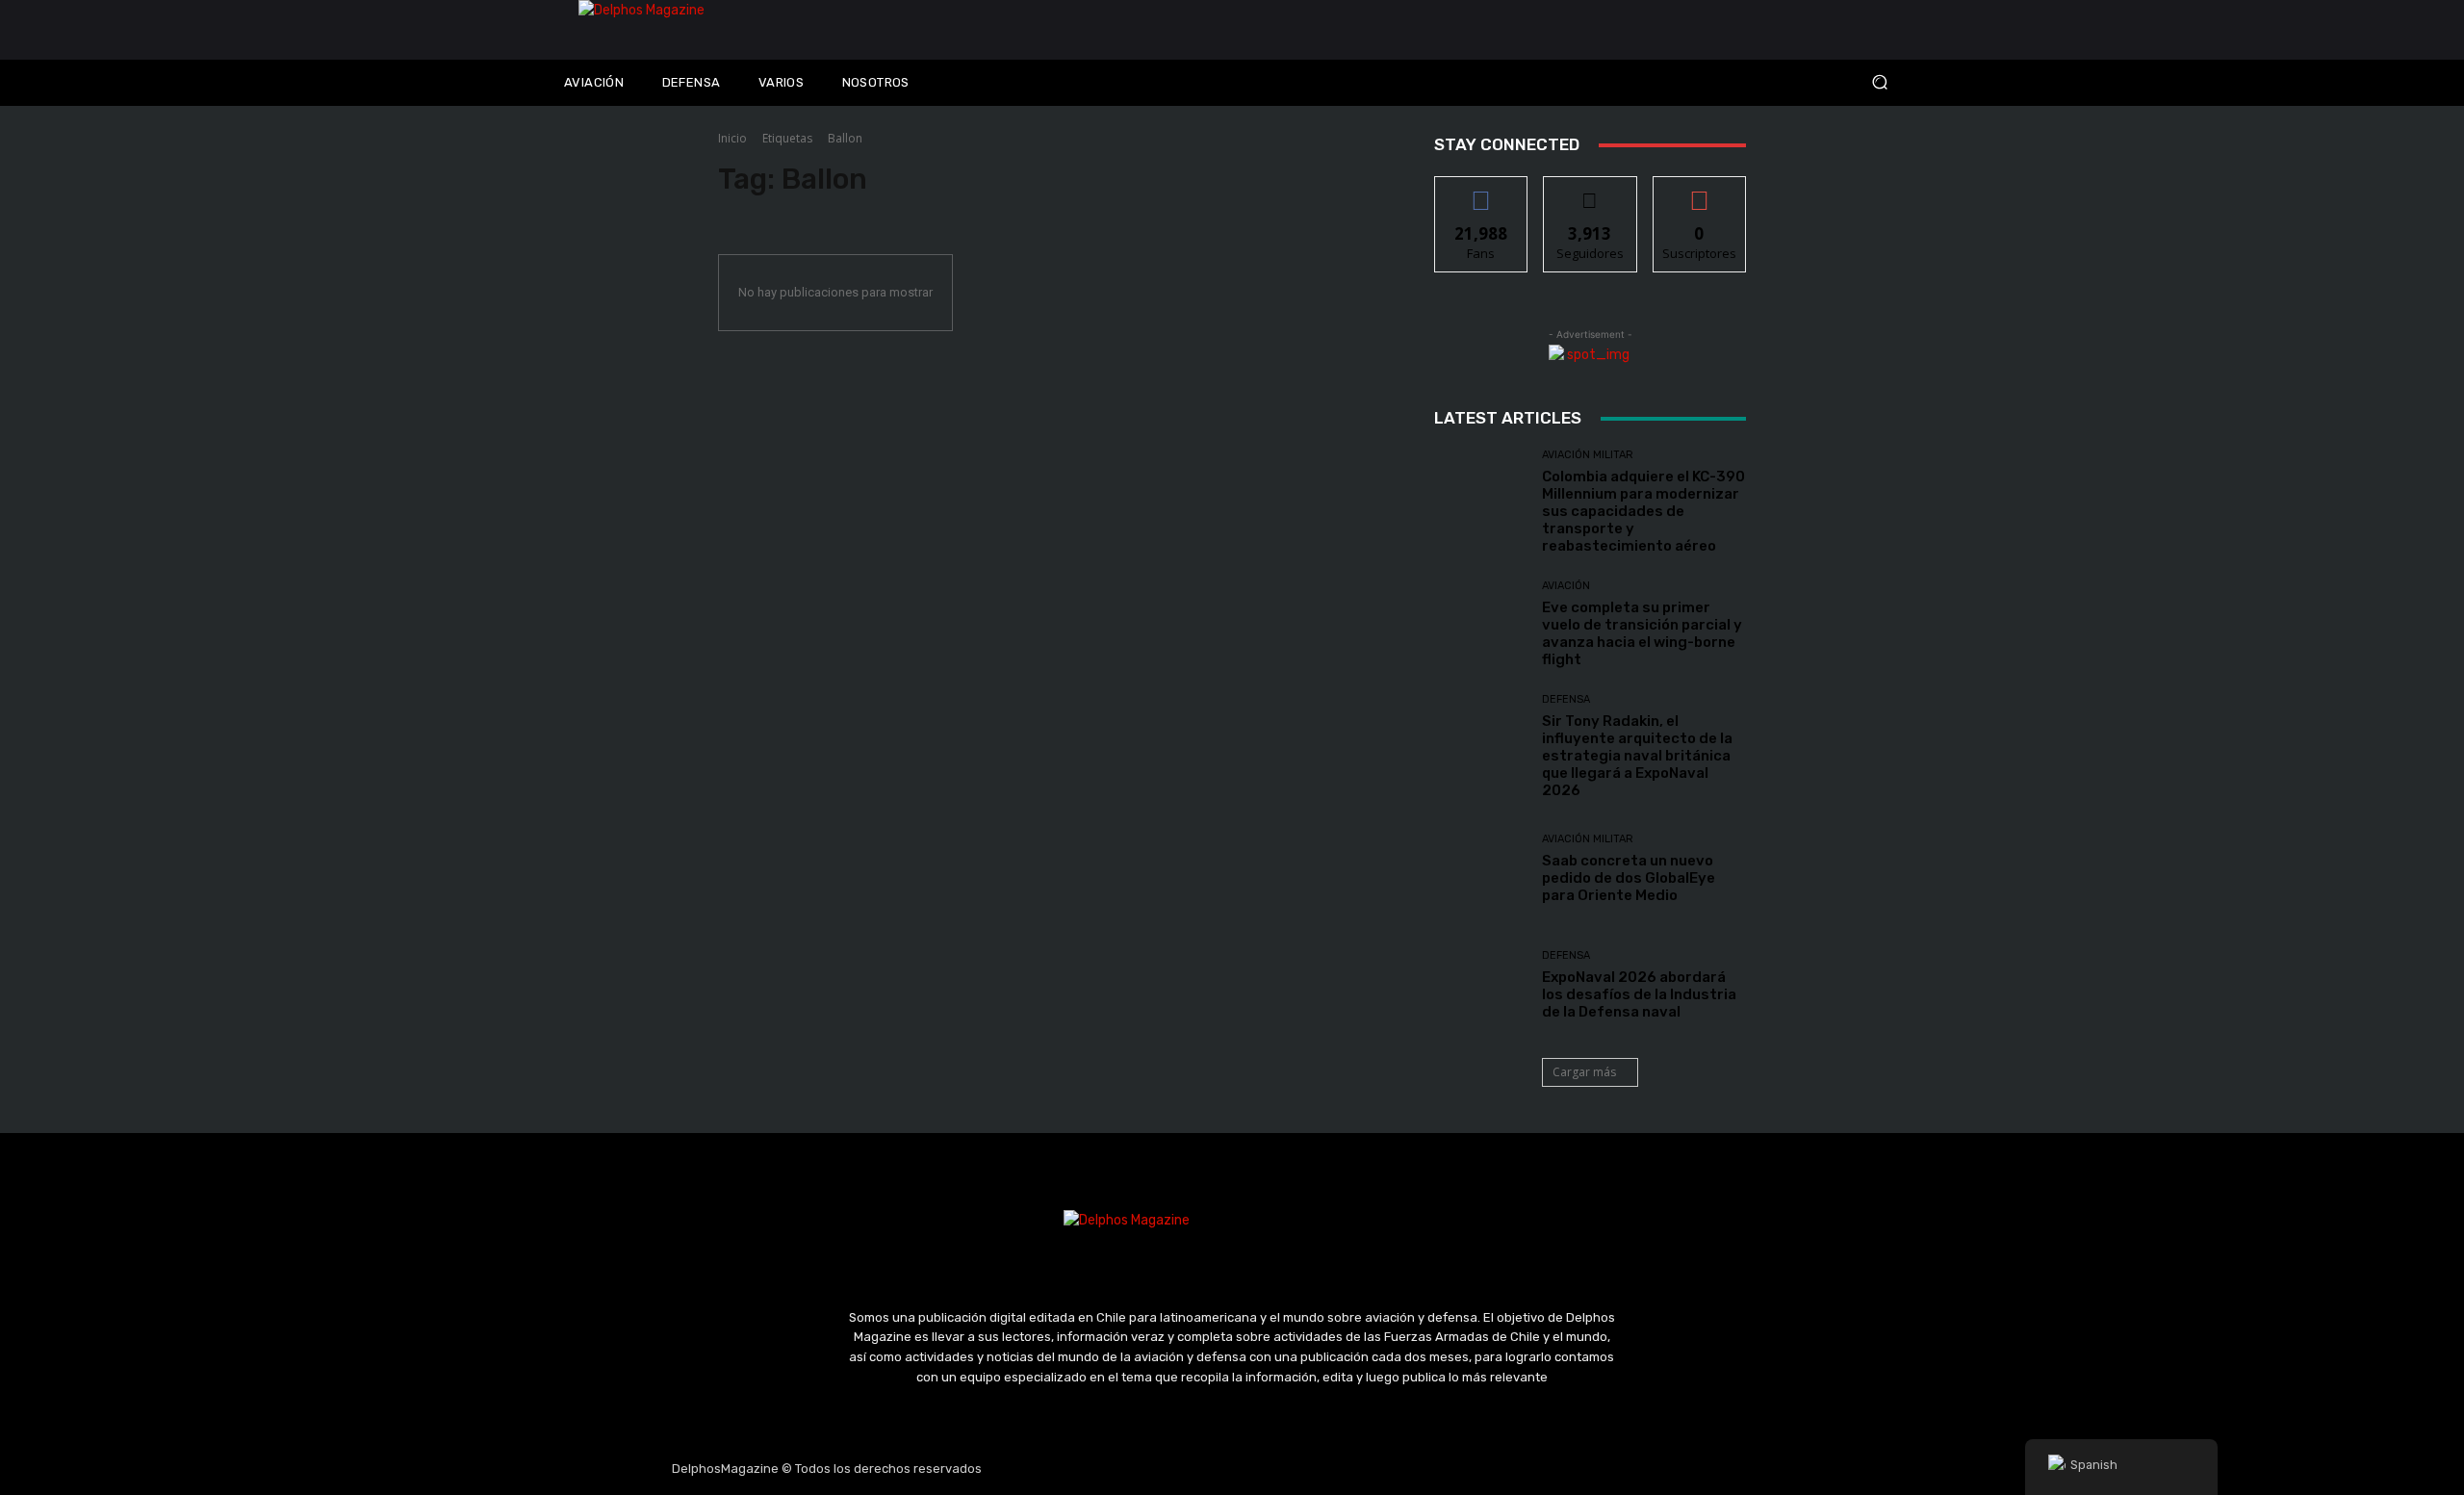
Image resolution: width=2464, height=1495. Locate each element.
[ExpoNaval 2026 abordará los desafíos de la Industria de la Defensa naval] (1481, 985)
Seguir (1591, 191)
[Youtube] (1278, 1469)
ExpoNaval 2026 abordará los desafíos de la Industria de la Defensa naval (1639, 994)
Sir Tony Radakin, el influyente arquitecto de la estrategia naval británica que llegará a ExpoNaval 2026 (1637, 756)
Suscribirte (1699, 191)
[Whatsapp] (1323, 1469)
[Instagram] (1187, 1469)
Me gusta (1482, 191)
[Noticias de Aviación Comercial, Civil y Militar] (747, 30)
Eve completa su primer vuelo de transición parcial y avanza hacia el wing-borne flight (1642, 633)
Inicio (732, 138)
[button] (1752, 82)
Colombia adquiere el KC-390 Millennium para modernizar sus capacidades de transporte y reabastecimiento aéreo (1643, 511)
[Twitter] (1232, 1469)
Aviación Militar (1588, 455)
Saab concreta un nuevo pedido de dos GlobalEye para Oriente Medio (1629, 878)
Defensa (1566, 699)
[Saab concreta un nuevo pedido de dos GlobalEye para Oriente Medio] (1481, 869)
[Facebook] (1141, 1469)
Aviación (1566, 586)
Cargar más (1584, 1072)
